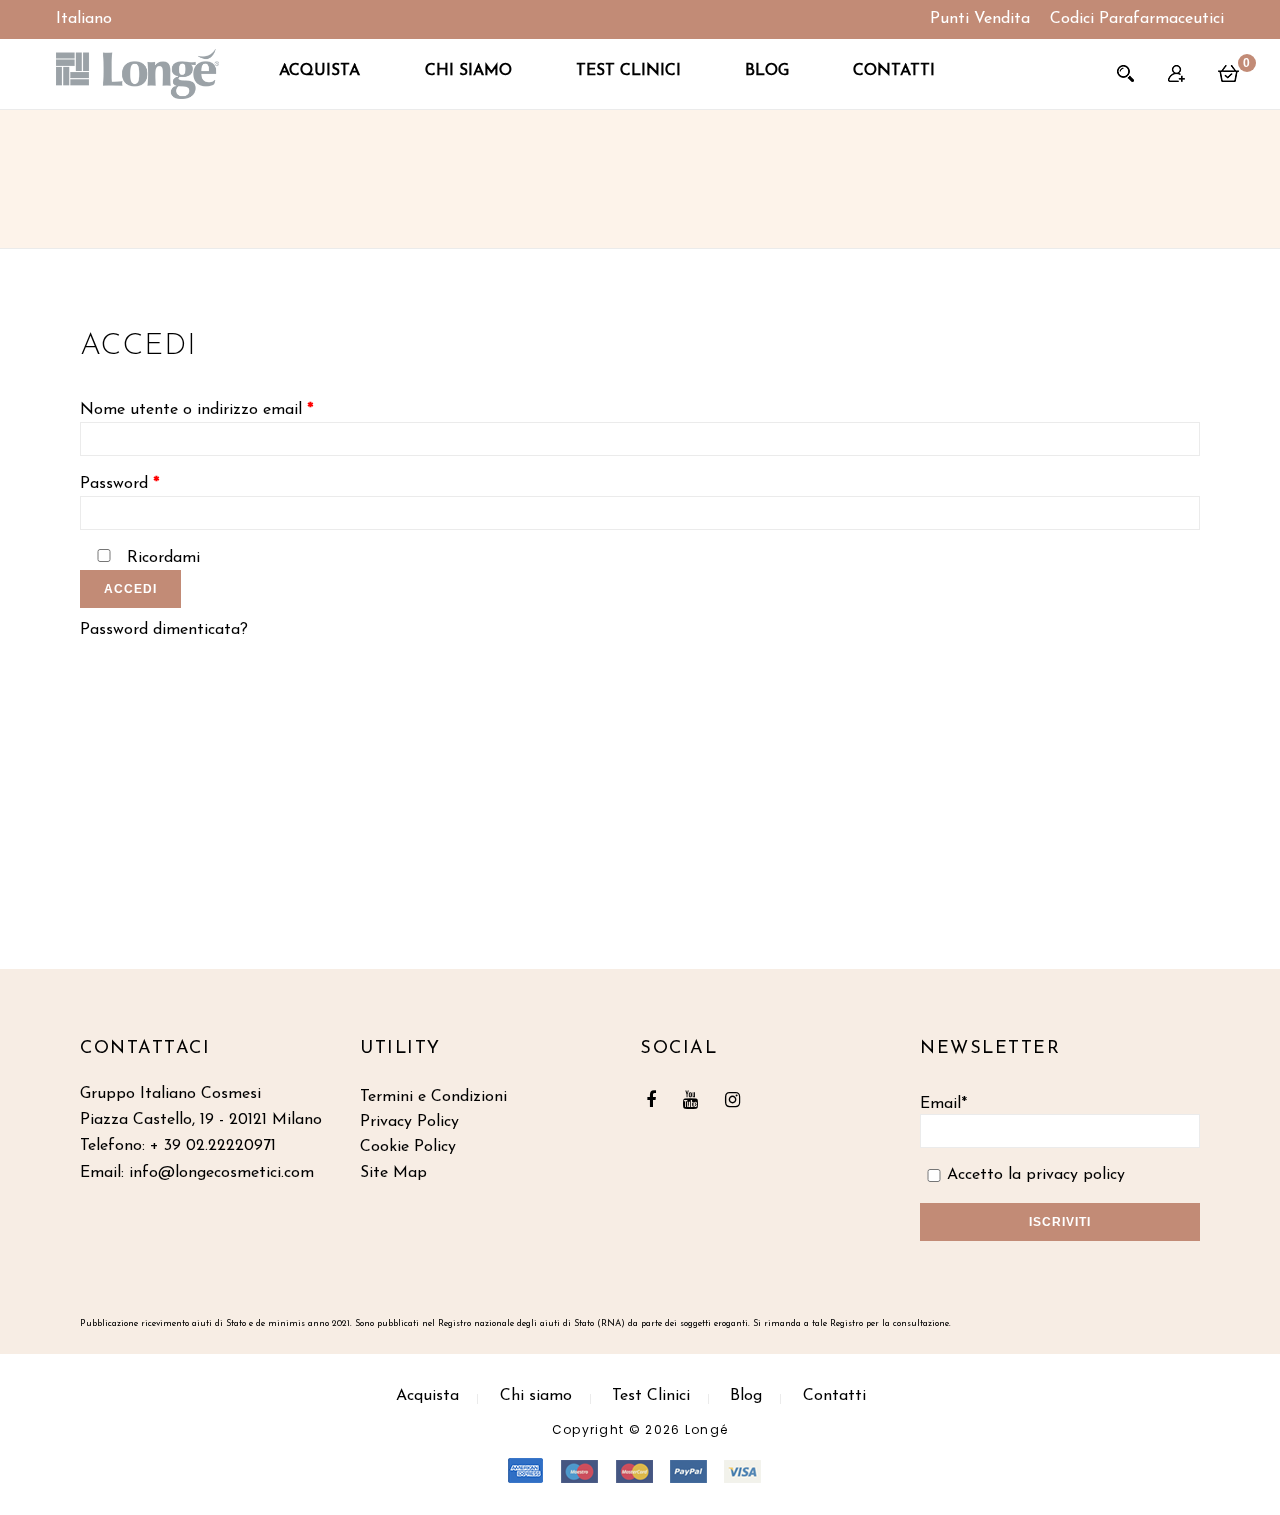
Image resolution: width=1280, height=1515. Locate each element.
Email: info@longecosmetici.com (197, 1173)
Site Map (393, 1173)
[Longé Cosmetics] (138, 74)
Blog (767, 71)
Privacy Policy (409, 1122)
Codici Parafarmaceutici (1137, 19)
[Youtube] (695, 1101)
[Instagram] (737, 1101)
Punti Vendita (980, 19)
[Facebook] (656, 1101)
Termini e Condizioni (433, 1097)
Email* (943, 1104)
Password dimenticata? (164, 630)
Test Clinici (628, 71)
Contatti (894, 71)
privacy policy (1075, 1175)
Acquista (319, 71)
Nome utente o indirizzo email (196, 410)
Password (119, 484)
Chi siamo (468, 71)
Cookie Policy (408, 1147)
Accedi (130, 589)
